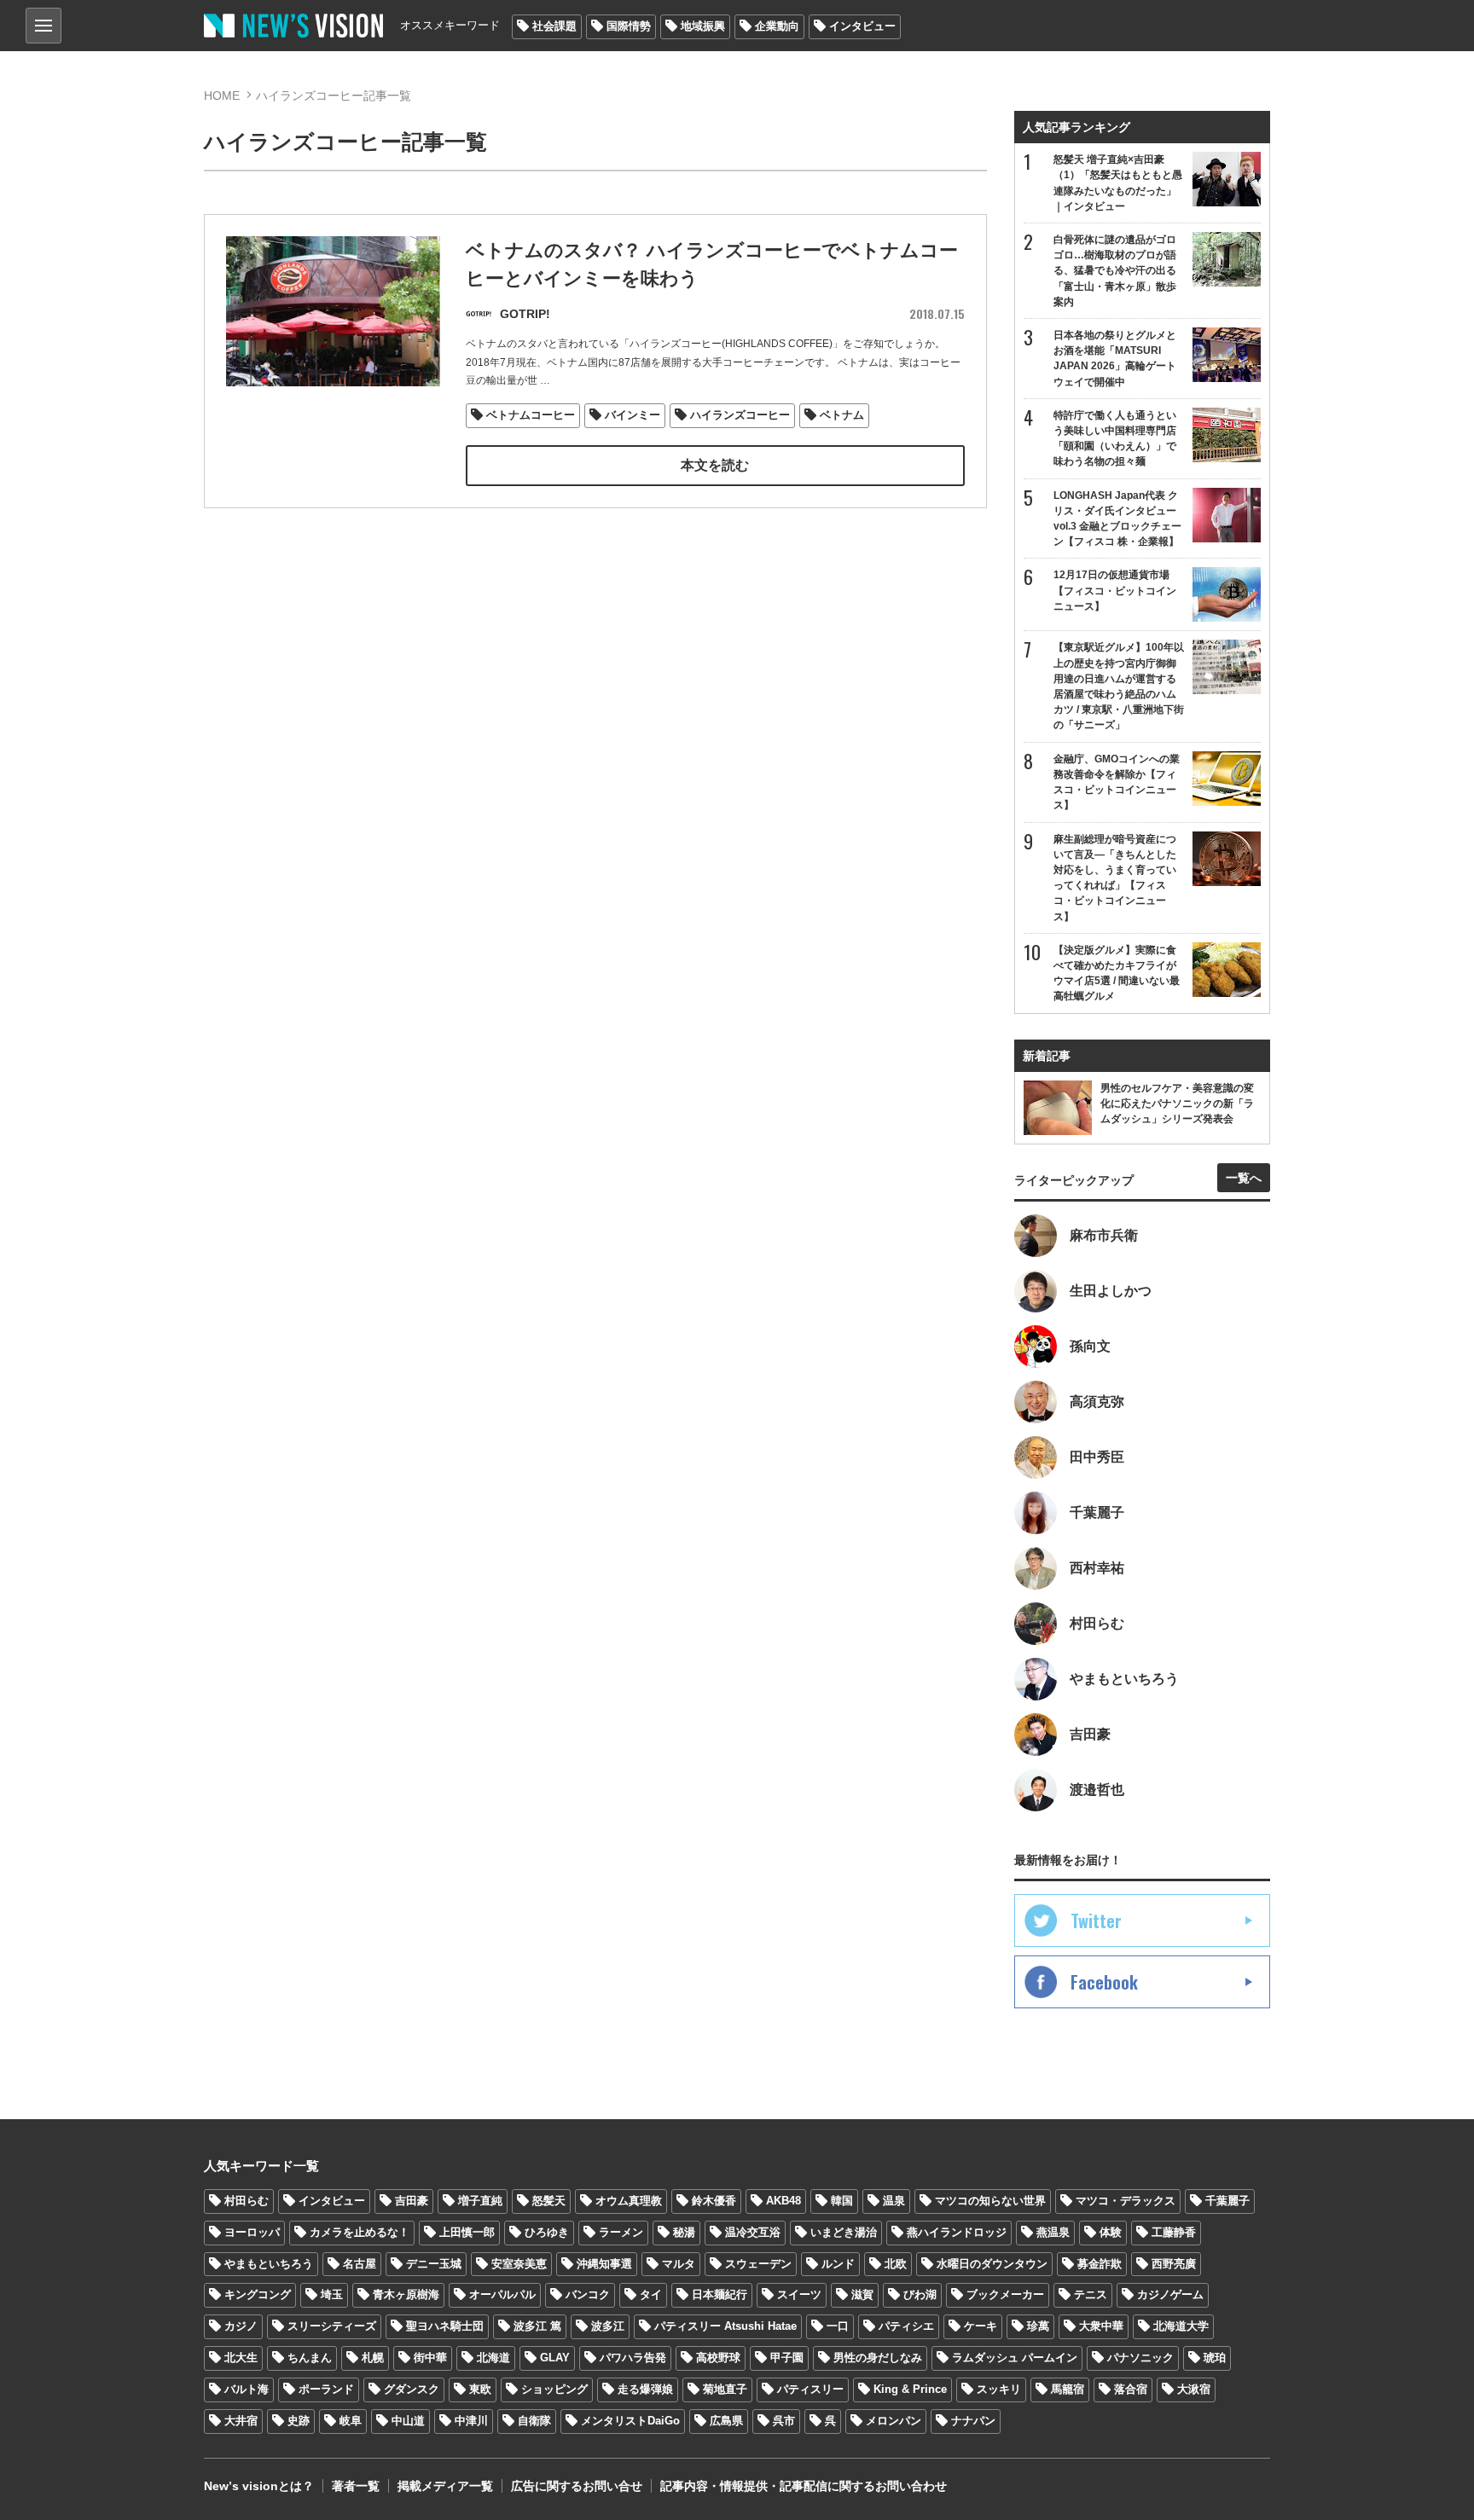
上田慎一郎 (467, 2232)
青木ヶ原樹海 (406, 2294)
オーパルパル (502, 2294)
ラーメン (621, 2232)
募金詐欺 (1100, 2264)
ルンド (838, 2264)
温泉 (894, 2201)
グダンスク (412, 2389)
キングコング (258, 2294)
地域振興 (703, 26)
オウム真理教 (629, 2201)
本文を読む (715, 465)
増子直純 (480, 2201)
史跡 (299, 2421)
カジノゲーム (1170, 2294)
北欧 (896, 2264)
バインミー (633, 415)
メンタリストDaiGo (630, 2421)
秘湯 (684, 2232)
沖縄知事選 (604, 2264)
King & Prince (910, 2389)
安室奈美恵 (519, 2264)
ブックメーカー (1005, 2294)
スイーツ (799, 2294)
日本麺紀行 (720, 2294)
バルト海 (247, 2389)
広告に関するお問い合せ (577, 2486)
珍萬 (1038, 2326)
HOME (222, 96)
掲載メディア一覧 (445, 2486)
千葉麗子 (1227, 2201)
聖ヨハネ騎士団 (445, 2326)
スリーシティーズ (332, 2326)
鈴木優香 (714, 2201)
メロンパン (894, 2421)
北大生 (241, 2358)
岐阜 (351, 2421)
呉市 (784, 2421)
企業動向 (777, 26)
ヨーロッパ (252, 2232)
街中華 (430, 2358)
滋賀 (862, 2294)
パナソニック (1140, 2358)
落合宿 (1131, 2389)
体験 (1111, 2232)
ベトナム (842, 415)
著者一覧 (356, 2486)
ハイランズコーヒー (740, 415)
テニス (1091, 2294)
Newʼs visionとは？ (259, 2486)
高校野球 (718, 2358)
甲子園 (787, 2358)
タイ (651, 2294)
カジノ (241, 2326)
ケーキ (981, 2326)
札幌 (373, 2358)
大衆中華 (1101, 2326)
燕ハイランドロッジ (957, 2232)
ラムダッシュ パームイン (1015, 2358)
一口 (838, 2326)
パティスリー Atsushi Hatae (725, 2326)
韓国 (842, 2201)
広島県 (726, 2421)
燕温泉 (1053, 2232)
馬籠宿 (1068, 2389)
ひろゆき (547, 2232)
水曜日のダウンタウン (992, 2264)
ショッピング (554, 2389)
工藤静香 (1174, 2232)
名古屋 (360, 2264)
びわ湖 (920, 2294)
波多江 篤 (537, 2326)
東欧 (480, 2389)
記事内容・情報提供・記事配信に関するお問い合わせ (804, 2486)
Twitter (1096, 1920)
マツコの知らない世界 (990, 2201)
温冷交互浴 (753, 2232)
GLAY (555, 2358)
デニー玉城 (434, 2264)
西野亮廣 (1174, 2264)
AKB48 (783, 2201)
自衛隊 (534, 2421)
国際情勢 (629, 26)
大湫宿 (1194, 2389)
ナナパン (973, 2421)
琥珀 (1215, 2358)
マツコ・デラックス (1126, 2201)
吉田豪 (412, 2201)
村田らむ (247, 2201)
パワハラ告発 (633, 2358)
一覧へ (1244, 1178)
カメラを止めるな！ (360, 2232)
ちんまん (310, 2358)
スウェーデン (758, 2264)
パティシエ (906, 2326)
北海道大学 (1181, 2326)
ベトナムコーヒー (531, 415)
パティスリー (810, 2389)
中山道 (408, 2421)
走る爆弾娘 (645, 2389)
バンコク (588, 2294)
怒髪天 (549, 2201)
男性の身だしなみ (878, 2358)
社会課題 (554, 26)
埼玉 (332, 2294)
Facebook (1104, 1982)
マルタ (679, 2264)
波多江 (608, 2326)
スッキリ (999, 2389)
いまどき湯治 (844, 2232)
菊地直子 (725, 2389)
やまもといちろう (269, 2264)
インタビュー (862, 26)
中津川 (471, 2421)
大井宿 (241, 2421)
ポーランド (326, 2389)
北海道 (493, 2358)
